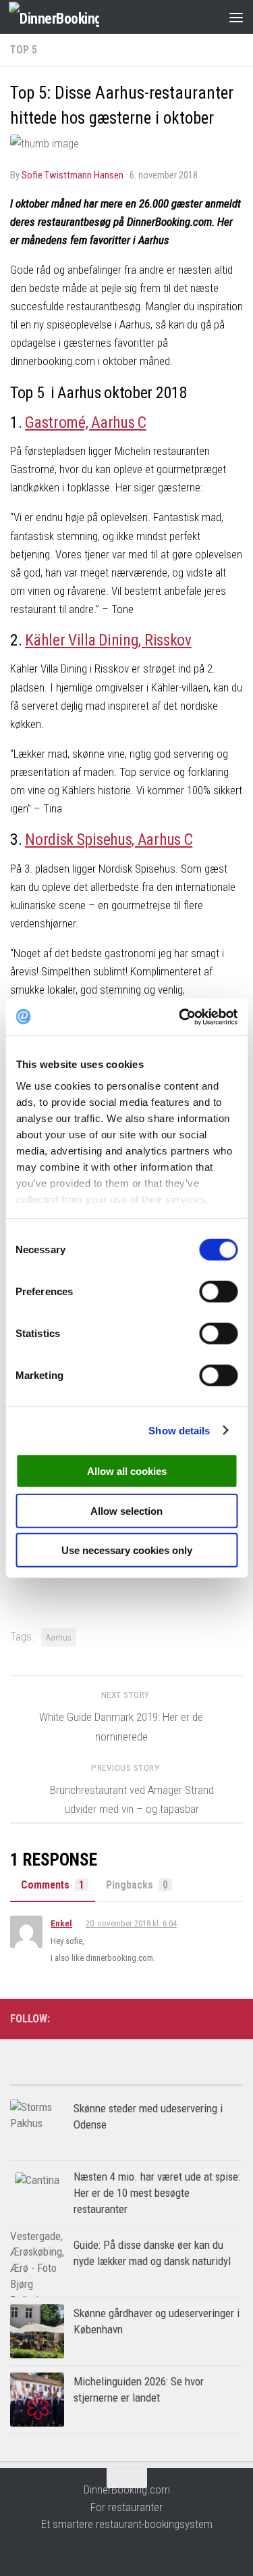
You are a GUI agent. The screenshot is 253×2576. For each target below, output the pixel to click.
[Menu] (236, 17)
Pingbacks (137, 1885)
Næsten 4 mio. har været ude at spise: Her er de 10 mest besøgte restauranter (157, 2192)
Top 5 (24, 50)
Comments (53, 1885)
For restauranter (126, 2507)
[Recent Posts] (185, 2080)
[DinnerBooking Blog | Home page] (69, 17)
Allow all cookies (127, 1471)
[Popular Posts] (68, 2080)
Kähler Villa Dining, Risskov (108, 640)
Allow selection (126, 1510)
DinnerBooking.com (127, 2489)
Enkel (61, 1923)
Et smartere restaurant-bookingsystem (127, 2524)
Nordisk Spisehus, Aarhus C (109, 840)
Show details (179, 1430)
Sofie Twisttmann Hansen (73, 175)
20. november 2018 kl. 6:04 (131, 1923)
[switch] (218, 1292)
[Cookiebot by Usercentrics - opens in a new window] (180, 1017)
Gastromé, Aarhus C (86, 422)
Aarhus (59, 1637)
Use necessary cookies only (127, 1550)
